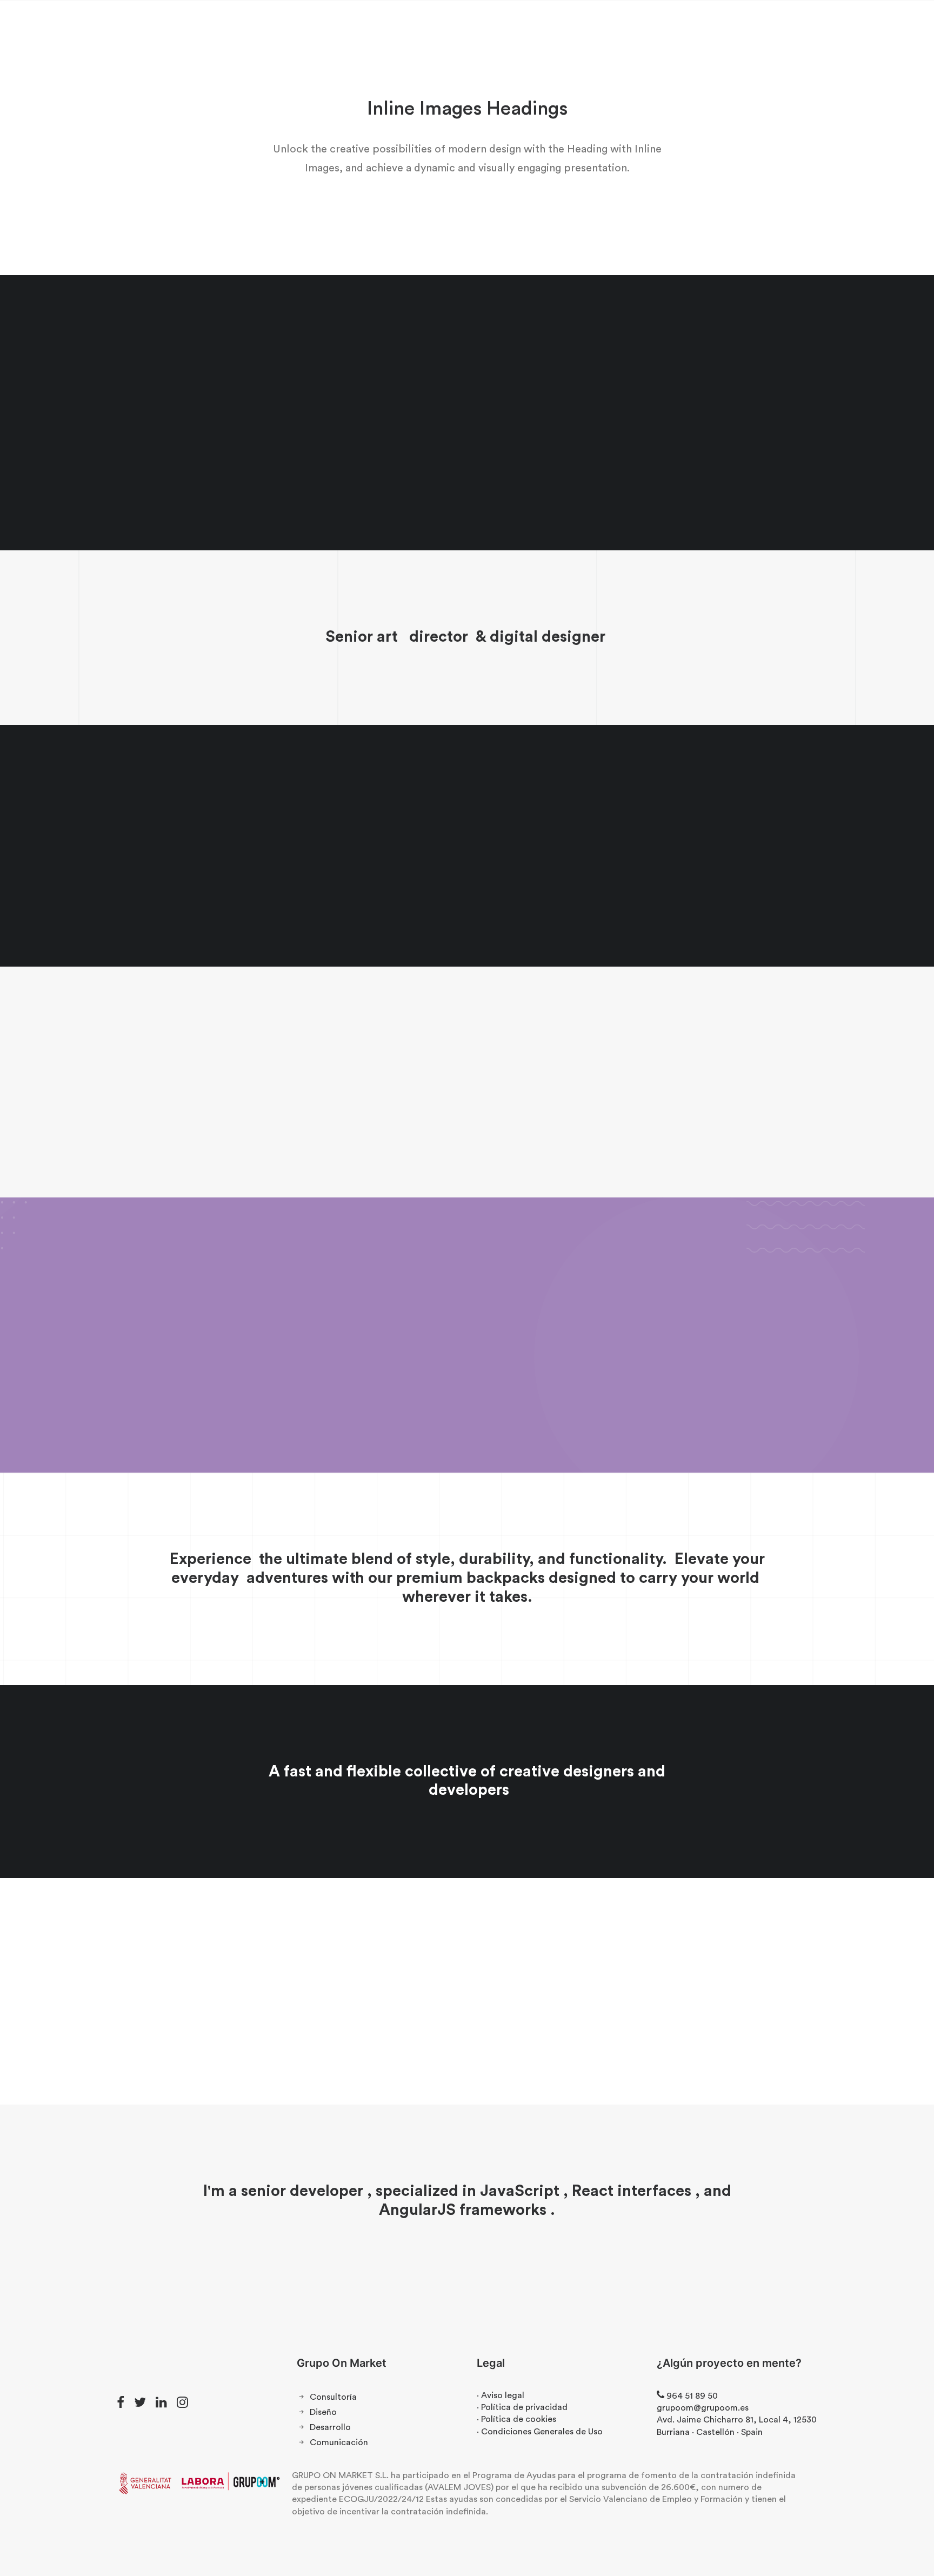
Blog (496, 33)
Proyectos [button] (439, 33)
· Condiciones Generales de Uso (540, 2432)
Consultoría (333, 2397)
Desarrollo (330, 2427)
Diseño (323, 2412)
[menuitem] (377, 33)
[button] (121, 2405)
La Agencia (377, 33)
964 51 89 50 (887, 33)
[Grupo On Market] (79, 33)
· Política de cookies (516, 2419)
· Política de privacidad (522, 2407)
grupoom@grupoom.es (703, 2408)
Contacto (542, 33)
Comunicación (339, 2442)
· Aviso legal (501, 2395)
